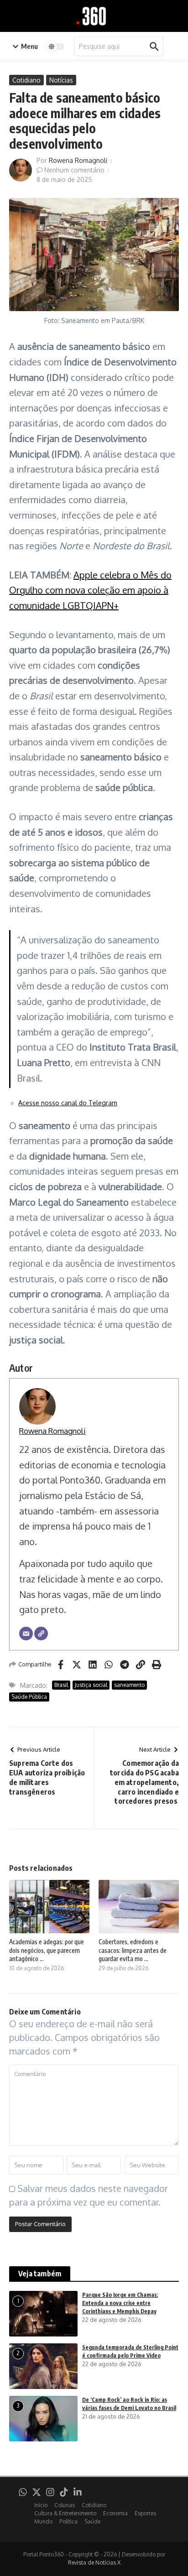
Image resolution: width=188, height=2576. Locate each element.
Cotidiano (26, 80)
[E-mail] (26, 1634)
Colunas (65, 2505)
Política (68, 2521)
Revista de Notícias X (94, 2563)
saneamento (129, 1685)
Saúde (92, 2521)
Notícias (61, 80)
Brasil (61, 1685)
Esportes (145, 2513)
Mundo (43, 2521)
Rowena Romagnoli (78, 160)
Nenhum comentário (74, 170)
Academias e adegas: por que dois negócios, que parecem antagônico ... (47, 1950)
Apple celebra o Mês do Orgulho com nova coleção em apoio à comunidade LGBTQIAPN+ (90, 590)
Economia (115, 2513)
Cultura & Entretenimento (65, 2513)
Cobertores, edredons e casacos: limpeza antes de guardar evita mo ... (133, 1950)
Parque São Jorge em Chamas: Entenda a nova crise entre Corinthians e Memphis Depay (120, 2303)
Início (41, 2505)
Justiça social (91, 1685)
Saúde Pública (29, 1697)
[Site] (41, 1634)
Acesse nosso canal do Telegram (68, 1103)
